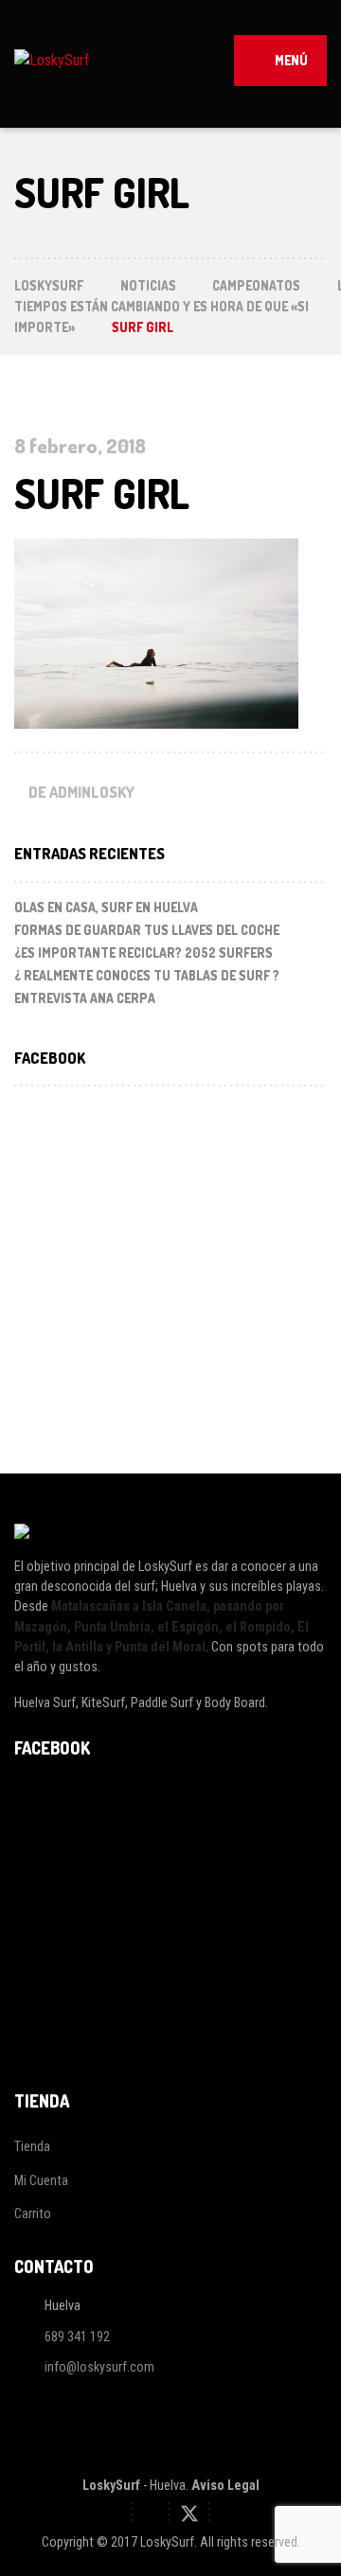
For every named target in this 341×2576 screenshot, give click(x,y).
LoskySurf (111, 2485)
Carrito (33, 2214)
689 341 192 (77, 2337)
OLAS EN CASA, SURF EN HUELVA (106, 907)
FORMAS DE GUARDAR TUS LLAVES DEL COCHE (147, 930)
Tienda (32, 2146)
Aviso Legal (225, 2485)
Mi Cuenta (41, 2180)
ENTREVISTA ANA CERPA (85, 998)
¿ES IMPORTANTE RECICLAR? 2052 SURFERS (144, 953)
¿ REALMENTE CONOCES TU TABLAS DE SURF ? (147, 975)
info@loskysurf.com (99, 2368)
